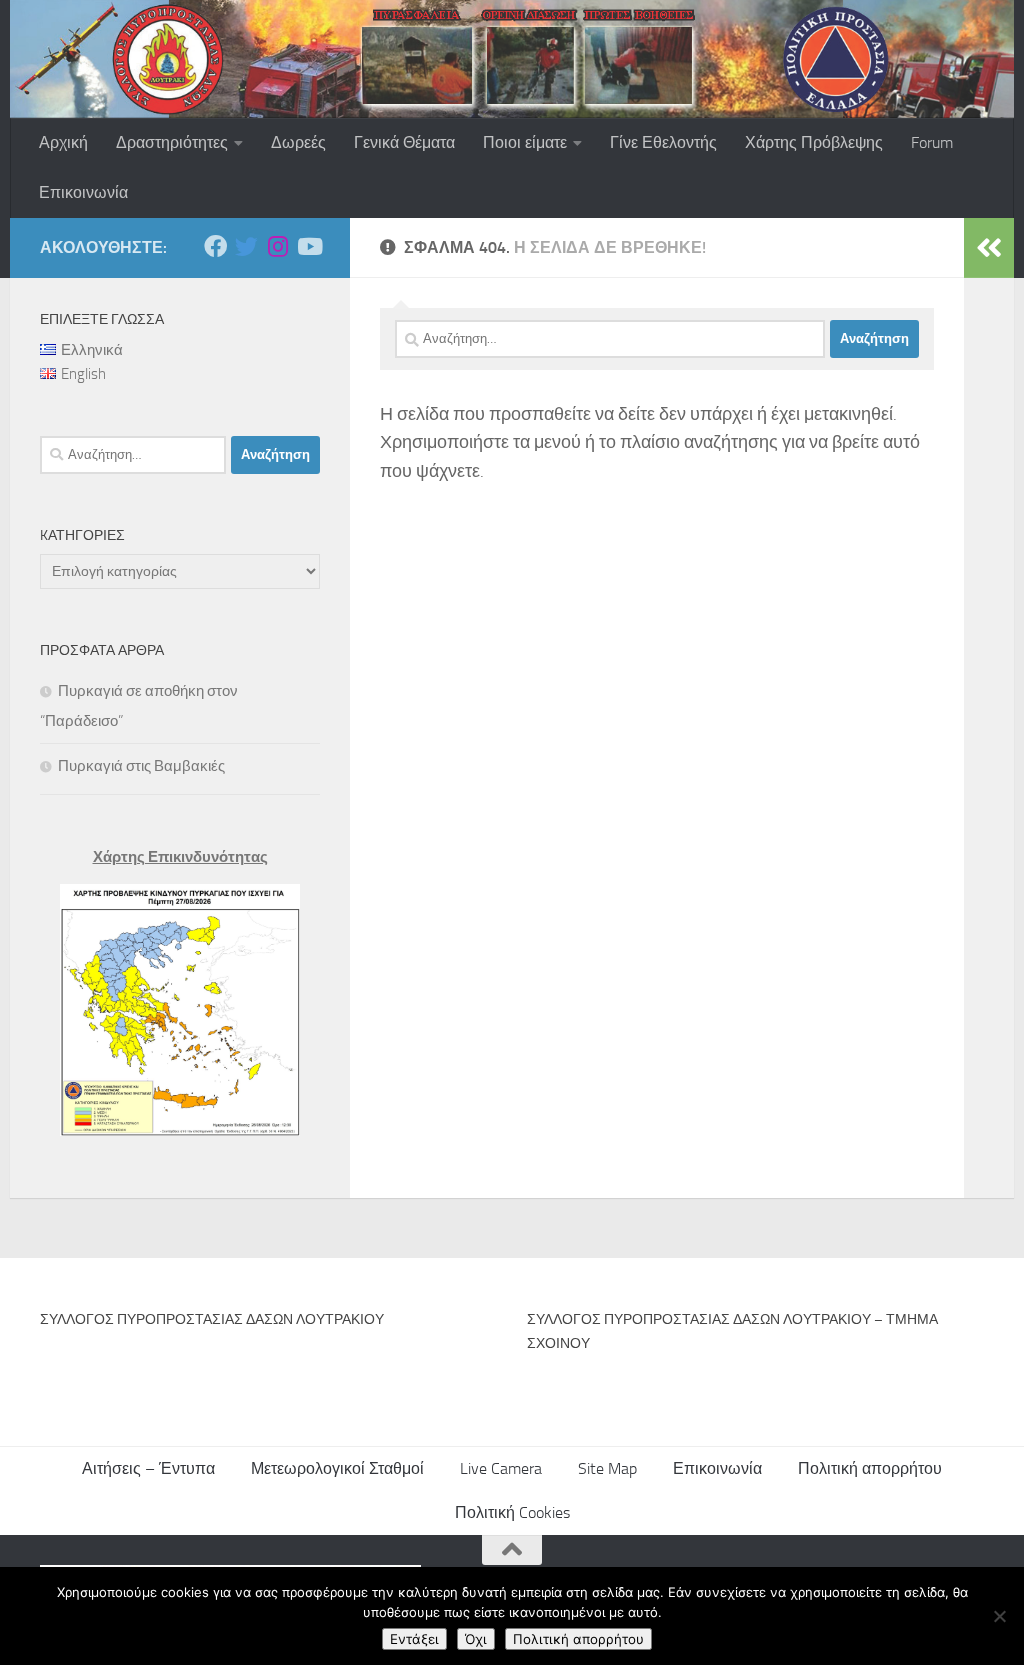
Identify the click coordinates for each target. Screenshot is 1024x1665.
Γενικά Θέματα (404, 142)
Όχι (476, 1639)
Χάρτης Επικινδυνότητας (180, 857)
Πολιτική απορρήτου (870, 1468)
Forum (932, 142)
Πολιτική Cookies (512, 1512)
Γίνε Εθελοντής (663, 142)
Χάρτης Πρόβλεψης (814, 142)
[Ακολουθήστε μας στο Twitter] (246, 246)
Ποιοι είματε (525, 142)
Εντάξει (414, 1639)
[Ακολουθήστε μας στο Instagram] (277, 246)
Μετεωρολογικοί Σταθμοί (337, 1468)
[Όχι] (999, 1616)
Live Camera (501, 1468)
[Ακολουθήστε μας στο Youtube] (308, 246)
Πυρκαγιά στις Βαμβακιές (141, 766)
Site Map (607, 1468)
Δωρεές (298, 142)
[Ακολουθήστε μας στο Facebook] (215, 246)
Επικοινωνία (83, 192)
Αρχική (63, 142)
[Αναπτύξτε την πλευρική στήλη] (989, 248)
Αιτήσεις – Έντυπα (148, 1468)
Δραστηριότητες (172, 142)
